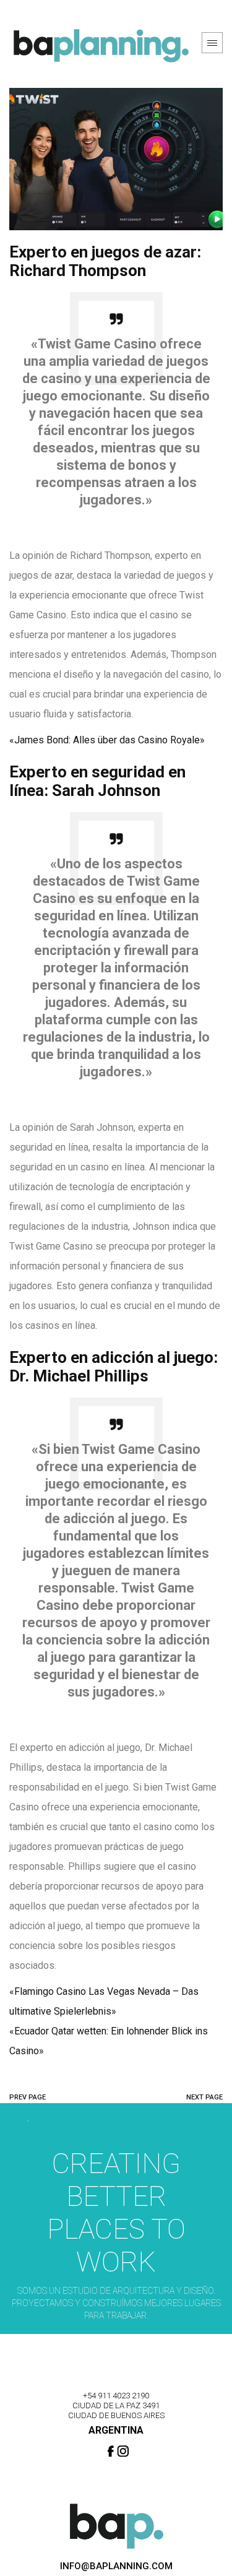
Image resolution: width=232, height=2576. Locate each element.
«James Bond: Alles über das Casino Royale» (107, 740)
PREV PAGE (28, 2097)
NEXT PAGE (204, 2097)
